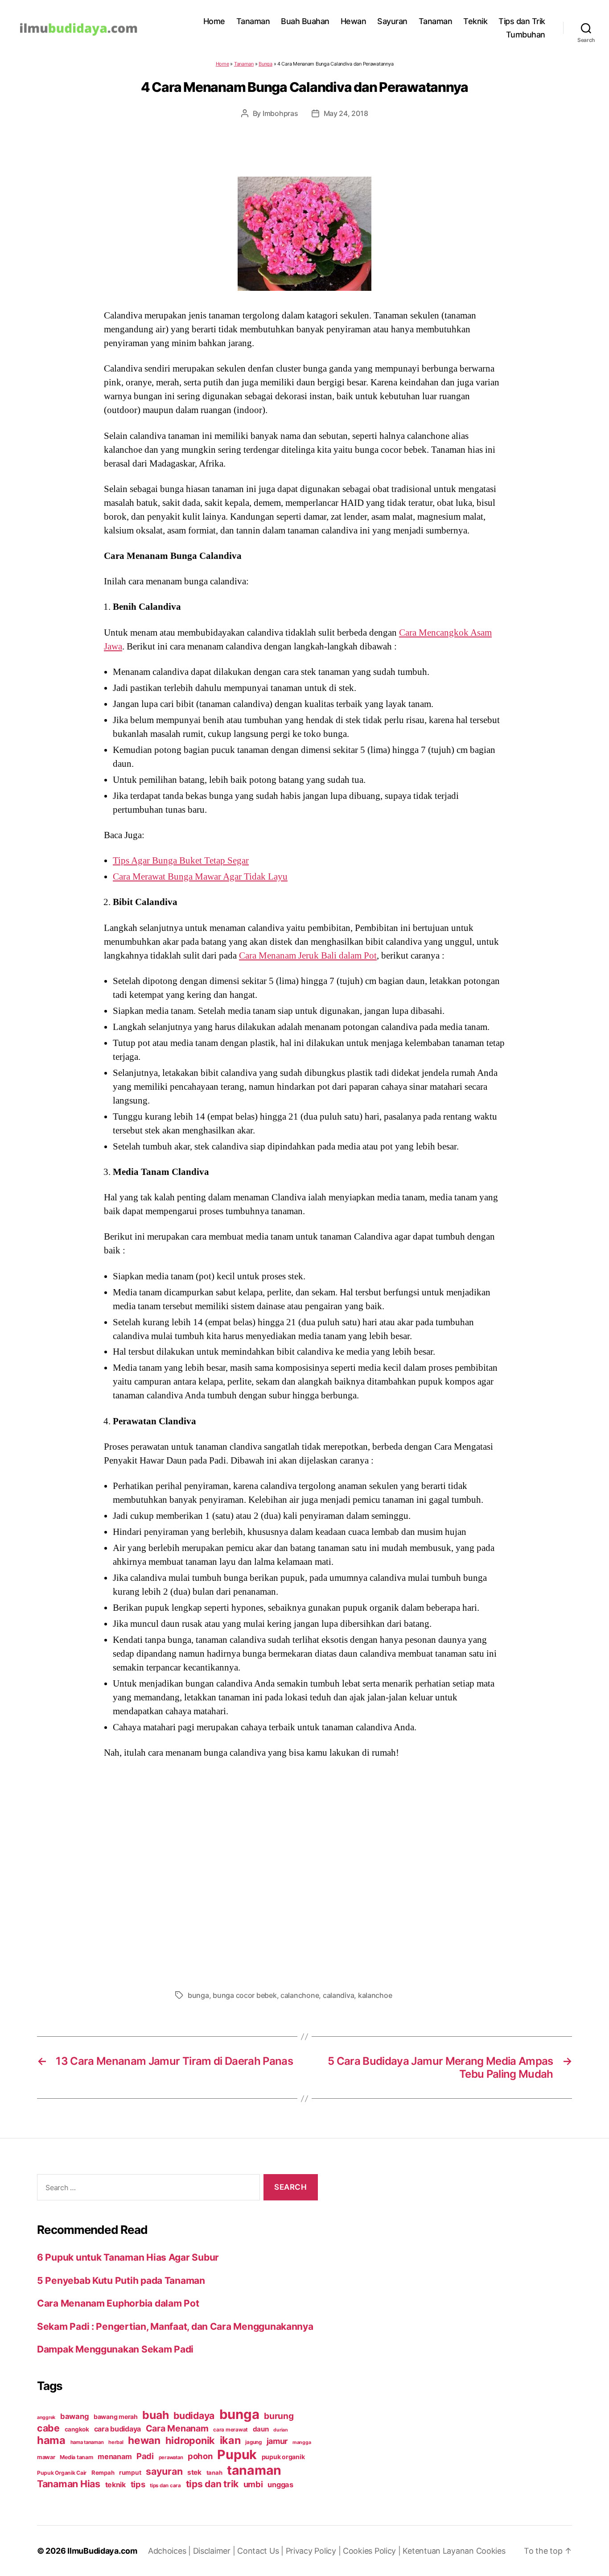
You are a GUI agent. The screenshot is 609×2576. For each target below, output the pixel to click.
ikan (230, 2440)
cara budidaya (118, 2429)
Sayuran (392, 21)
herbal (116, 2442)
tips (138, 2484)
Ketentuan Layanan (439, 2551)
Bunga (265, 64)
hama (51, 2440)
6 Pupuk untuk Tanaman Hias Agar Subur (128, 2257)
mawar (46, 2457)
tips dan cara (165, 2485)
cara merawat (230, 2430)
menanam (115, 2456)
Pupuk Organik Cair (62, 2473)
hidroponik (190, 2440)
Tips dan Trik (522, 21)
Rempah (103, 2473)
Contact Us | (261, 2551)
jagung (253, 2442)
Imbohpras (280, 113)
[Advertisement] (304, 1872)
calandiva (339, 1995)
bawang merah (116, 2417)
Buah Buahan (305, 21)
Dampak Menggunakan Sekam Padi (115, 2349)
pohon (200, 2456)
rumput (130, 2473)
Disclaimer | (215, 2551)
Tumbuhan (526, 35)
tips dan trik (212, 2484)
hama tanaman (87, 2442)
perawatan (171, 2457)
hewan (144, 2440)
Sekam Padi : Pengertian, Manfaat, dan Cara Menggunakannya (175, 2326)
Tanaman (253, 21)
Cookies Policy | (373, 2551)
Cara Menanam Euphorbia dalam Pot (118, 2303)
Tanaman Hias (69, 2484)
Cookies (491, 2551)
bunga (198, 1995)
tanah (214, 2473)
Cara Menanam (177, 2428)
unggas (280, 2485)
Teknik (475, 21)
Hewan (354, 21)
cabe (48, 2428)
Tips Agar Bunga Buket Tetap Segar (181, 860)
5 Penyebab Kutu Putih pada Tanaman (121, 2280)
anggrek (46, 2417)
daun (261, 2429)
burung (279, 2416)
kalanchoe (375, 1995)
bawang (74, 2416)
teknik (115, 2485)
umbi (253, 2484)
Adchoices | (171, 2551)
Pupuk (237, 2454)
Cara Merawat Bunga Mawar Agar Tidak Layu (200, 877)
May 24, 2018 (346, 113)
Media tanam (76, 2457)
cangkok (77, 2429)
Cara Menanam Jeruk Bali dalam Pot (308, 955)
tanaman (254, 2470)
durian (280, 2430)
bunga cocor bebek (245, 1995)
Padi (145, 2456)
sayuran (164, 2471)
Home (214, 21)
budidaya (194, 2415)
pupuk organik (283, 2457)
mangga (302, 2442)
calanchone (300, 1995)
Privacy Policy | (314, 2551)
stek (194, 2472)
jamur (277, 2441)
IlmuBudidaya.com (102, 2551)
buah (155, 2415)
